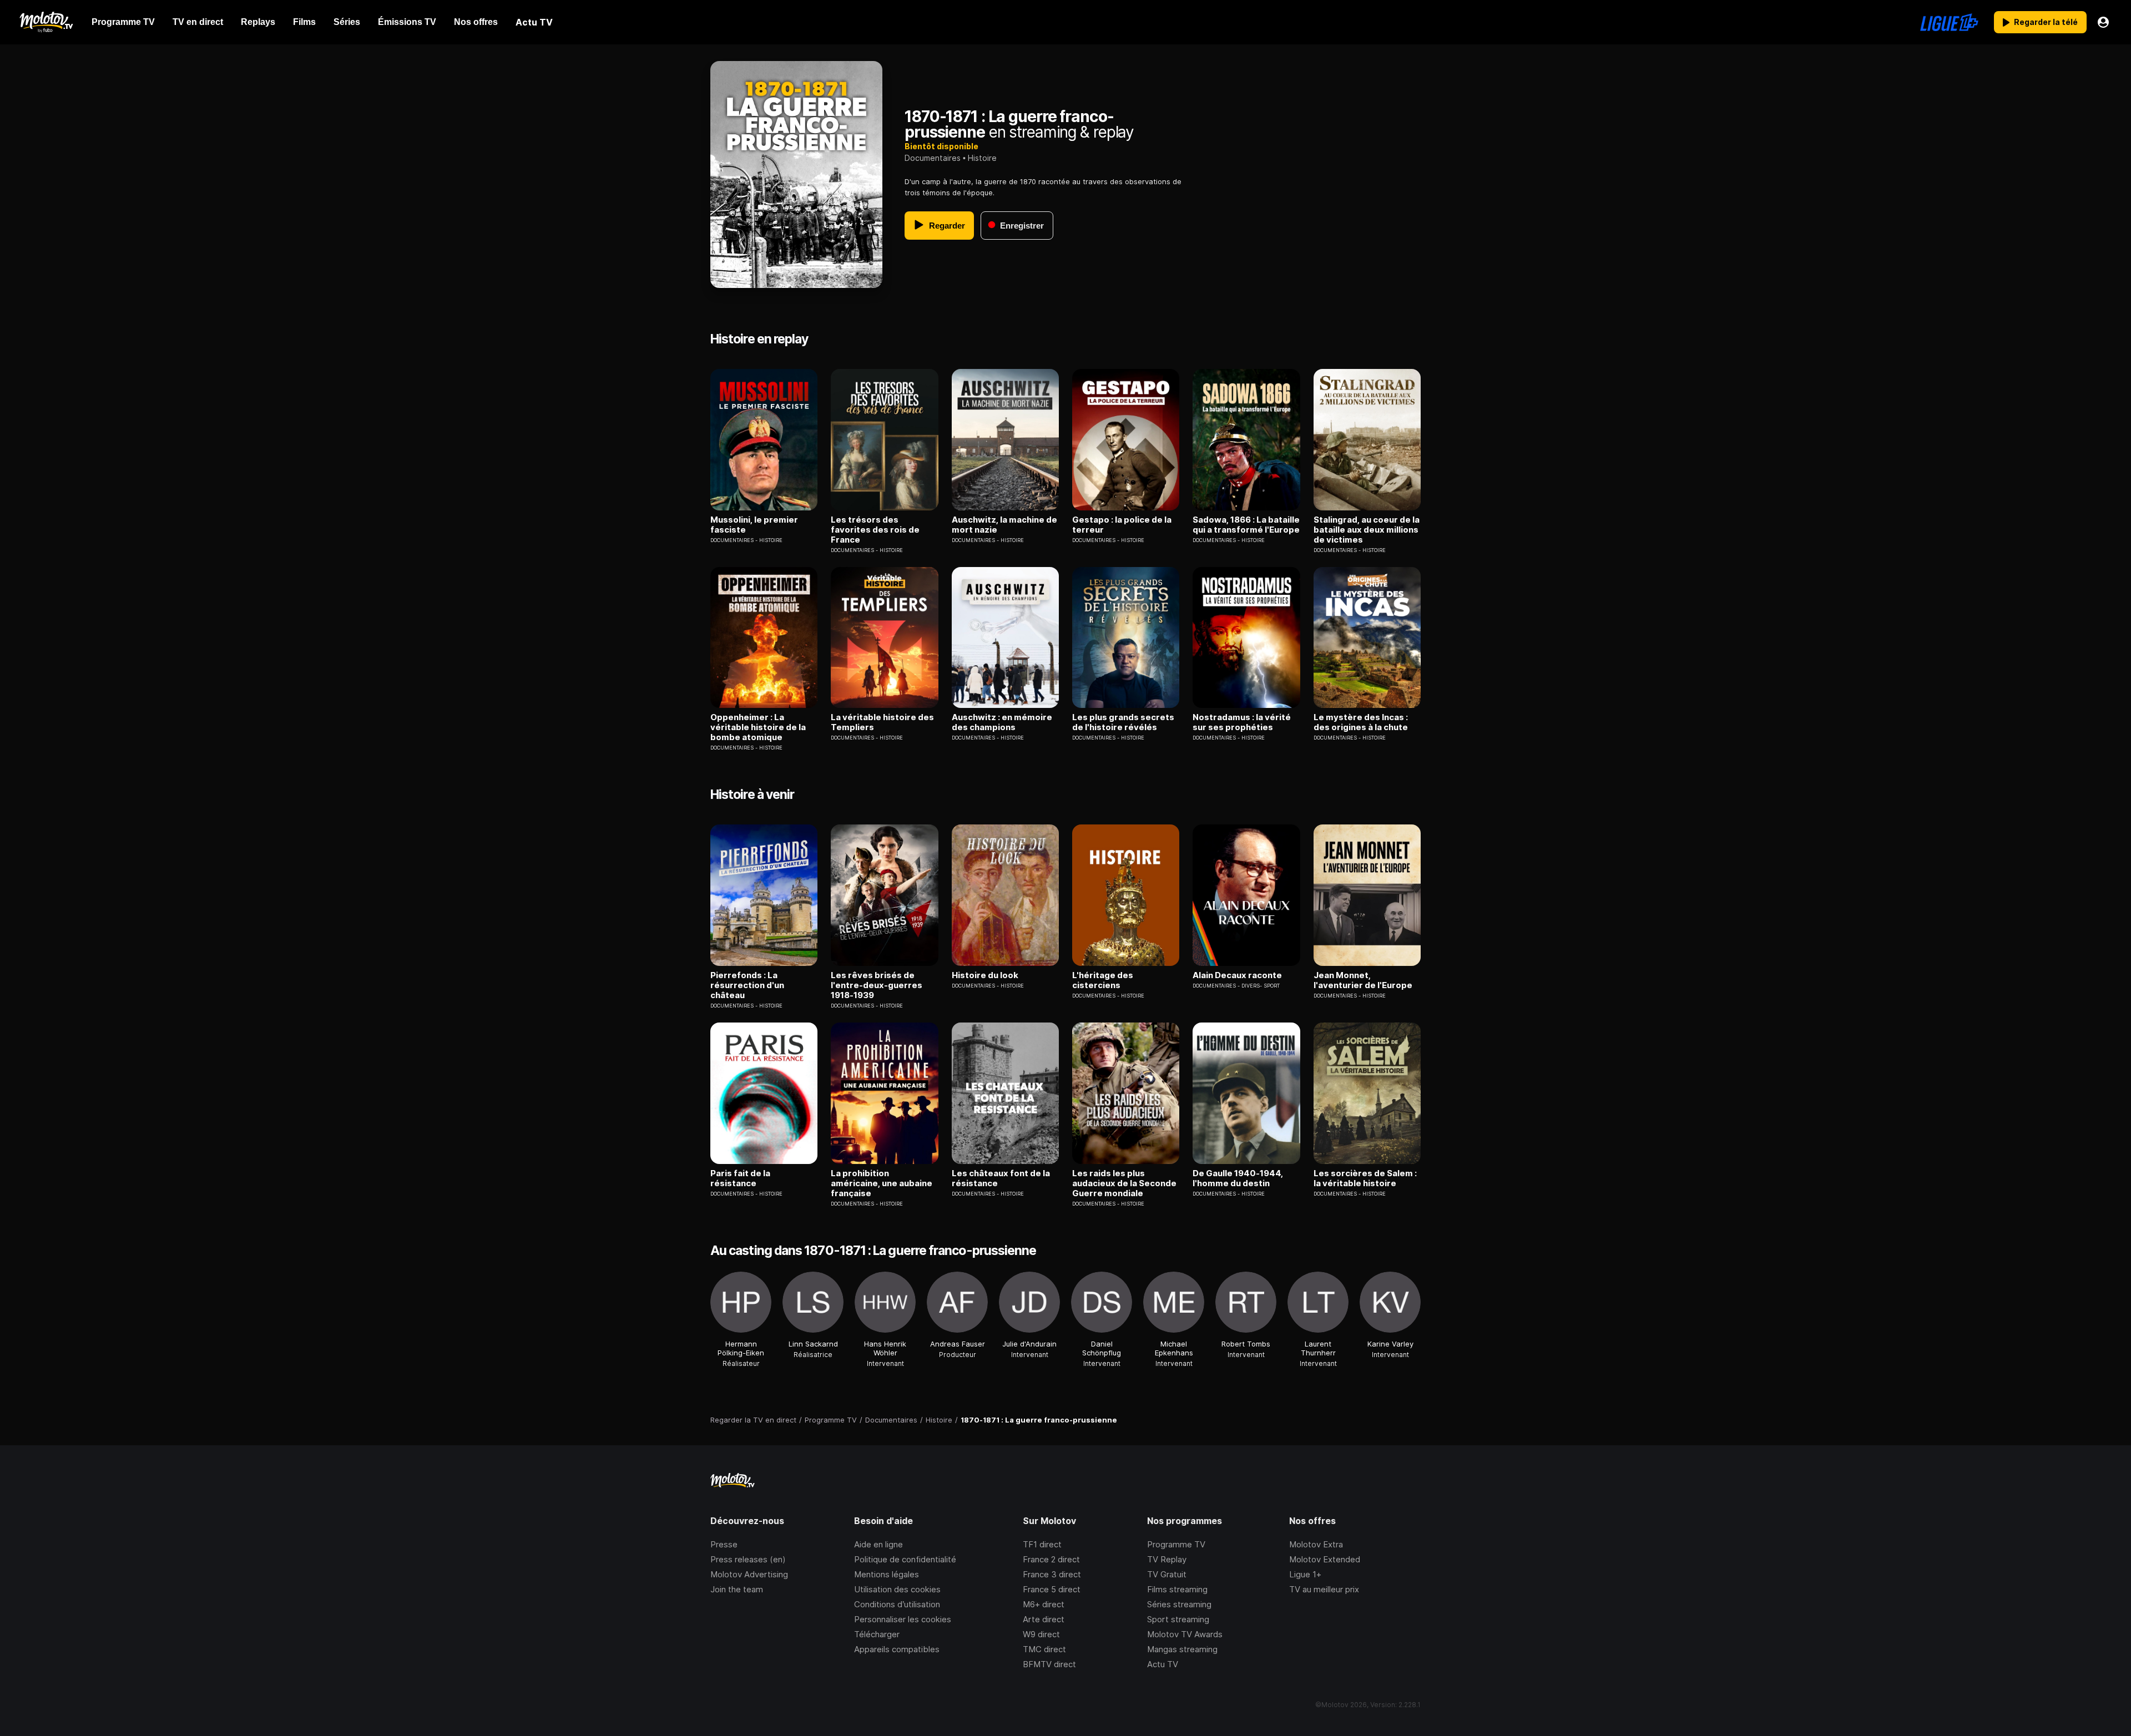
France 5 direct (1052, 1589)
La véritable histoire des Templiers (882, 722)
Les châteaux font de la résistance (1001, 1178)
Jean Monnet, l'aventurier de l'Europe (1363, 980)
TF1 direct (1042, 1544)
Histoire (982, 158)
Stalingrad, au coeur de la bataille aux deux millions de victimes (1367, 530)
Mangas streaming (1182, 1649)
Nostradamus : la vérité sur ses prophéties (1242, 722)
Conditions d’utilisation (897, 1604)
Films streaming (1177, 1589)
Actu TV (1163, 1664)
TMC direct (1044, 1649)
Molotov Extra (1316, 1544)
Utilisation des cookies (897, 1589)
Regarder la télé (2046, 22)
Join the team (737, 1589)
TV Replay (1167, 1559)
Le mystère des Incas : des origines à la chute (1361, 722)
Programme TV (1176, 1544)
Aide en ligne (878, 1544)
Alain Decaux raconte (1237, 975)
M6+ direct (1044, 1604)
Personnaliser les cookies (903, 1619)
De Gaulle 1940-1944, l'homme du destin (1238, 1178)
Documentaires (933, 158)
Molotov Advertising (749, 1574)
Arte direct (1044, 1619)
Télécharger (877, 1634)
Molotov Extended (1325, 1559)
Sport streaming (1178, 1619)
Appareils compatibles (897, 1649)
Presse (724, 1544)
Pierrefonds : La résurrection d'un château (747, 985)
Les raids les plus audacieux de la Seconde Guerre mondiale (1124, 1183)
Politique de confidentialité (905, 1559)
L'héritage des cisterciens (1103, 980)
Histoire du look (985, 975)
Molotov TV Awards (1185, 1634)
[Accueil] (46, 22)
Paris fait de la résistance (740, 1178)
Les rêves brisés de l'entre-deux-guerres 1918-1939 (877, 985)
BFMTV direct (1049, 1664)
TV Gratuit (1167, 1574)
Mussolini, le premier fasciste (754, 525)
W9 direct (1041, 1634)
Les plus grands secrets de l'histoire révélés (1123, 722)
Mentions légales (887, 1574)
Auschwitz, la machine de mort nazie (1004, 525)
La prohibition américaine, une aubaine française (882, 1183)
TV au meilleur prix (1324, 1589)
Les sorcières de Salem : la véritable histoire (1365, 1178)
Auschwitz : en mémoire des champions (1002, 722)
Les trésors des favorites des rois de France (875, 530)
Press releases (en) (748, 1559)
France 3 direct (1052, 1574)
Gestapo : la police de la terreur (1122, 525)
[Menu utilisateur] (2103, 22)
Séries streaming (1179, 1604)
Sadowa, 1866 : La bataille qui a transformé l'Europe (1246, 525)
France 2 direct (1051, 1559)
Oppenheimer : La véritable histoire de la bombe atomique (758, 727)
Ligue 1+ (1305, 1574)
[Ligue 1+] (1949, 22)
